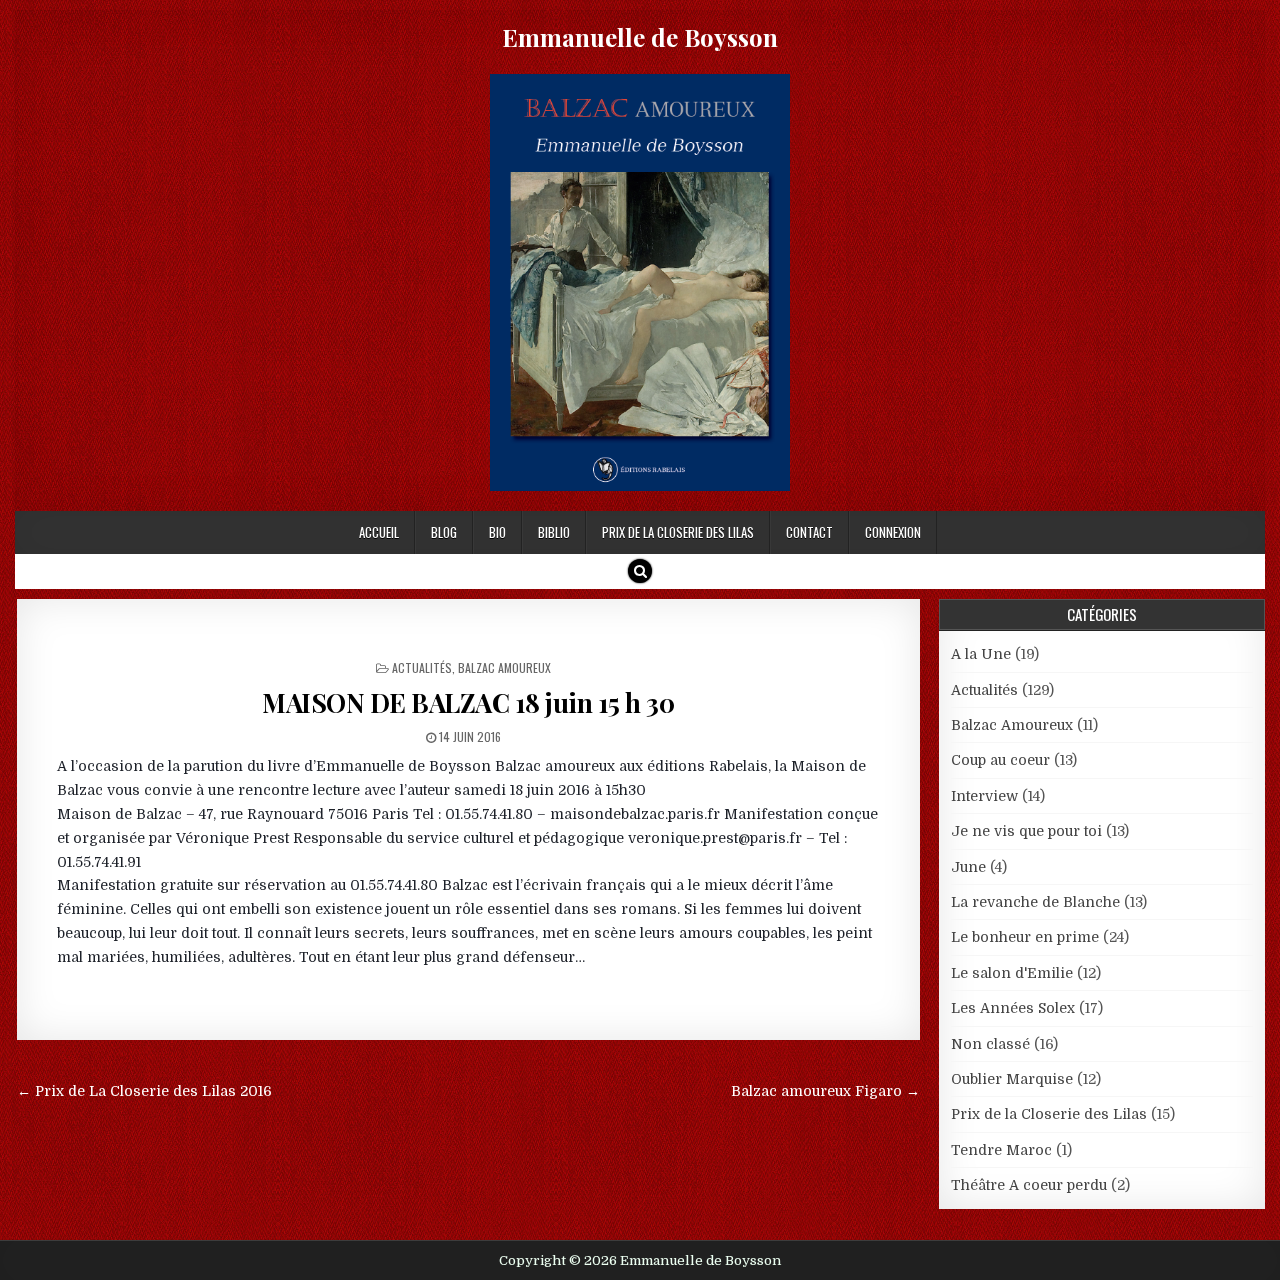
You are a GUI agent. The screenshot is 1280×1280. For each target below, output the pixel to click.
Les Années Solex (1013, 1008)
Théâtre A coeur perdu (1029, 1185)
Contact (809, 532)
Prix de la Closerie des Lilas (678, 532)
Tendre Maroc (1001, 1150)
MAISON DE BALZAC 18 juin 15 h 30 (468, 702)
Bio (497, 532)
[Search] (640, 571)
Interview (984, 796)
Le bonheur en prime (1025, 937)
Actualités (422, 667)
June (968, 867)
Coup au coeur (1000, 760)
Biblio (554, 532)
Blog (444, 532)
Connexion (893, 532)
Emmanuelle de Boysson (640, 37)
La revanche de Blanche (1035, 902)
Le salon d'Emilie (1012, 973)
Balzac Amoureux (504, 667)
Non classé (990, 1044)
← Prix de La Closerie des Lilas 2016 (144, 1091)
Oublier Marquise (1012, 1079)
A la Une (981, 654)
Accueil (379, 532)
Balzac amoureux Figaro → (825, 1091)
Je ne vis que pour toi (1026, 831)
